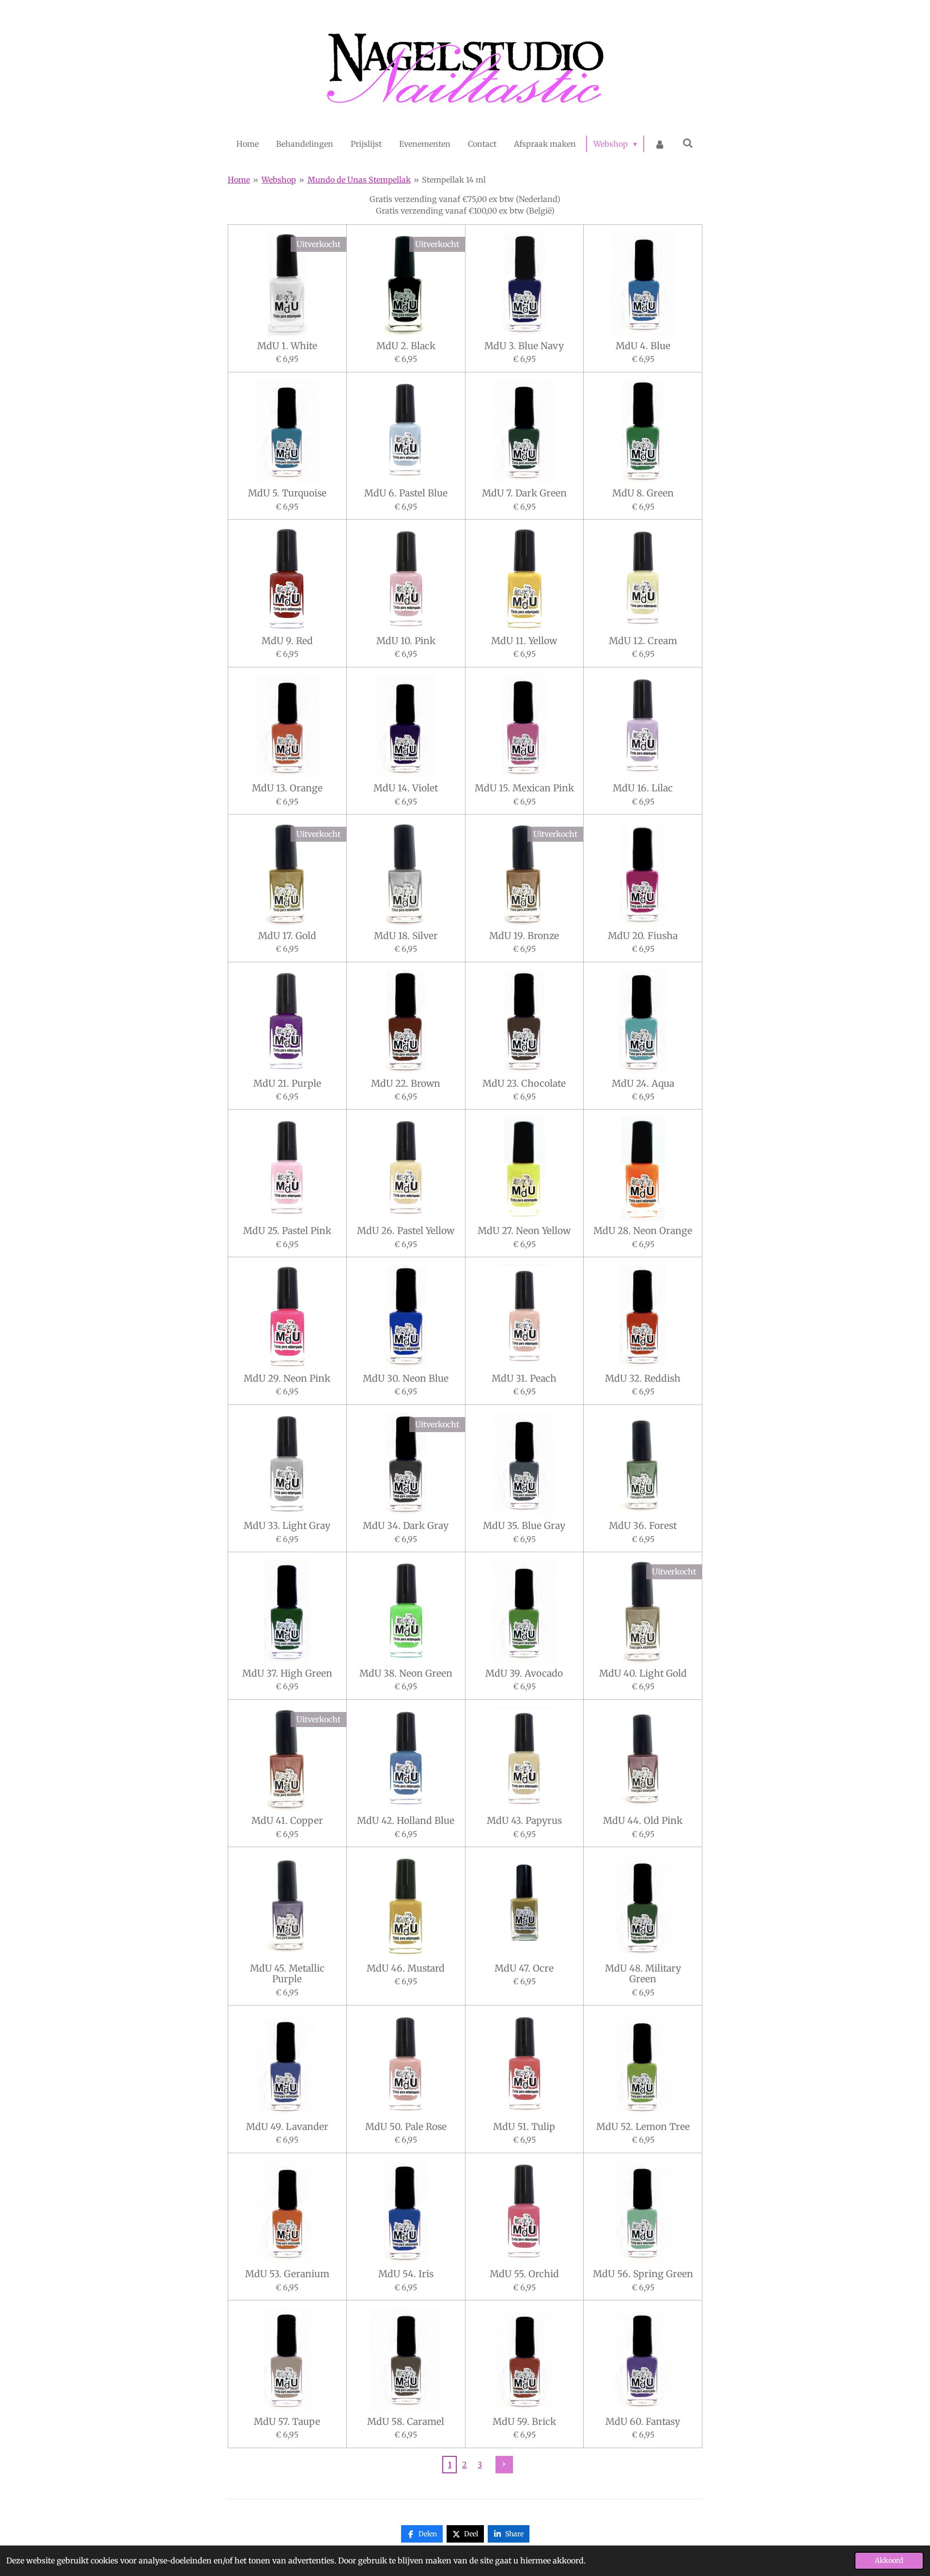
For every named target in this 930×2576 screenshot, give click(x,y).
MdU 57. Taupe (287, 2422)
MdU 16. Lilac (643, 788)
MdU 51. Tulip (524, 2127)
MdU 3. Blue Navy (524, 346)
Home (239, 180)
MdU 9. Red (287, 641)
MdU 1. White (287, 346)
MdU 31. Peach (524, 1378)
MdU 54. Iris (406, 2274)
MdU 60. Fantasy (643, 2422)
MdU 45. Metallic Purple (287, 1974)
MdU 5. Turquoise (287, 493)
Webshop (279, 180)
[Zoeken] (688, 143)
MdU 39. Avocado (524, 1673)
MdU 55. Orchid (524, 2274)
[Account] (660, 144)
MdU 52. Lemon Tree (643, 2127)
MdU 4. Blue (643, 346)
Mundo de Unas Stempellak (359, 180)
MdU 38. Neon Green (406, 1673)
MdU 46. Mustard (406, 1968)
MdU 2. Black (406, 346)
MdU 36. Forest (643, 1526)
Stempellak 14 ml (454, 180)
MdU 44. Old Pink (643, 1820)
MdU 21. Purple (287, 1083)
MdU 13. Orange (287, 788)
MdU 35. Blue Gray (524, 1526)
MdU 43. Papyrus (524, 1820)
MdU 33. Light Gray (287, 1526)
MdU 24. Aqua (643, 1083)
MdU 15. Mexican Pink (524, 788)
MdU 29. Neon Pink (287, 1378)
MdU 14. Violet (406, 788)
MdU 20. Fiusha (643, 936)
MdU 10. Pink (406, 641)
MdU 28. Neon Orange (643, 1231)
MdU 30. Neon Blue (406, 1378)
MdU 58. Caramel (406, 2422)
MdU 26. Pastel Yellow (406, 1231)
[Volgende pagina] (504, 2465)
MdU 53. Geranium (287, 2274)
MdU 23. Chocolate (524, 1083)
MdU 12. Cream (643, 641)
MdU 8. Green (643, 493)
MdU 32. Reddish (643, 1378)
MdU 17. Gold (287, 936)
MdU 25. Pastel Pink (287, 1231)
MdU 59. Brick (524, 2422)
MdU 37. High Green (287, 1673)
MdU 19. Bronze (524, 936)
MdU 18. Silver (406, 936)
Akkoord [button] (889, 2561)
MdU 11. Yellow (524, 641)
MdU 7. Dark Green (524, 493)
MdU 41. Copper (287, 1820)
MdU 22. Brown (406, 1083)
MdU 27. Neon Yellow (524, 1231)
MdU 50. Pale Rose (406, 2127)
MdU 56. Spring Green (643, 2274)
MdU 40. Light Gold (643, 1673)
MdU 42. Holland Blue (406, 1820)
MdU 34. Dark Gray (406, 1526)
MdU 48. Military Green (643, 1974)
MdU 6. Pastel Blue (406, 493)
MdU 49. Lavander (287, 2127)
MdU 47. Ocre (524, 1968)
